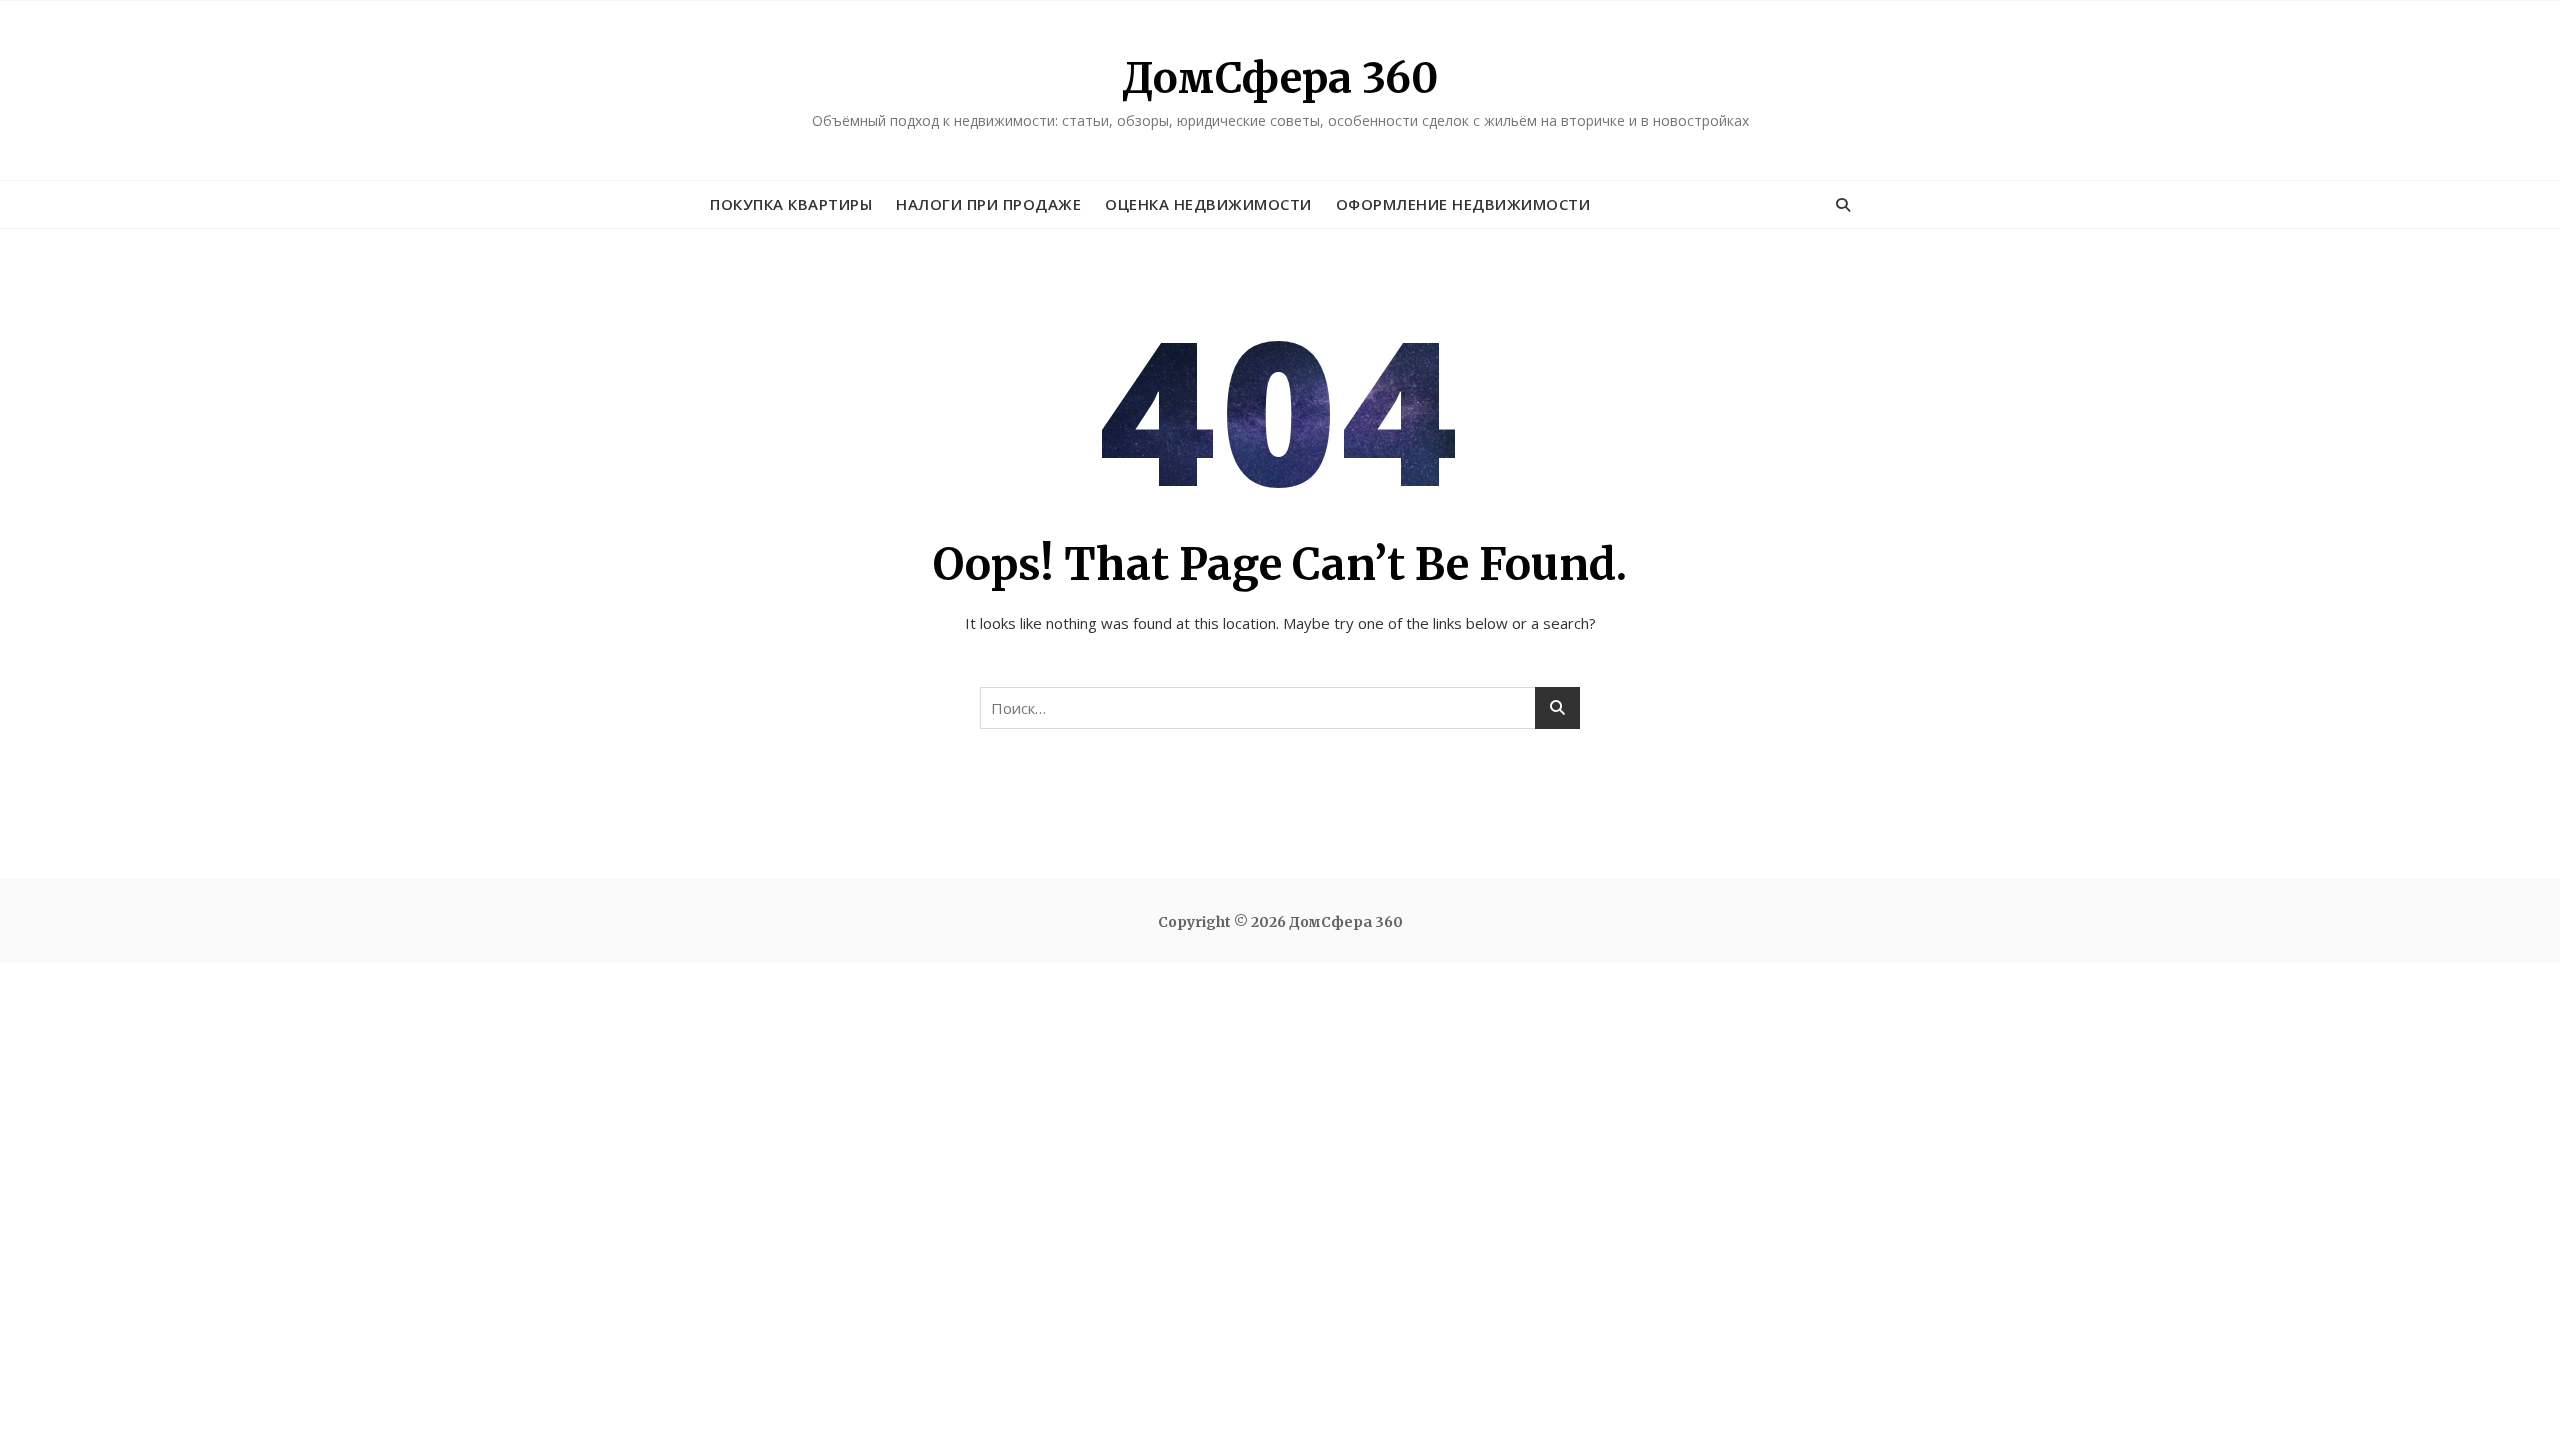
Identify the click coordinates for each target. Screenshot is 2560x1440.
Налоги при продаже (988, 204)
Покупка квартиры (791, 204)
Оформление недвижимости (1463, 204)
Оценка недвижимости (1208, 204)
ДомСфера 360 (1280, 78)
